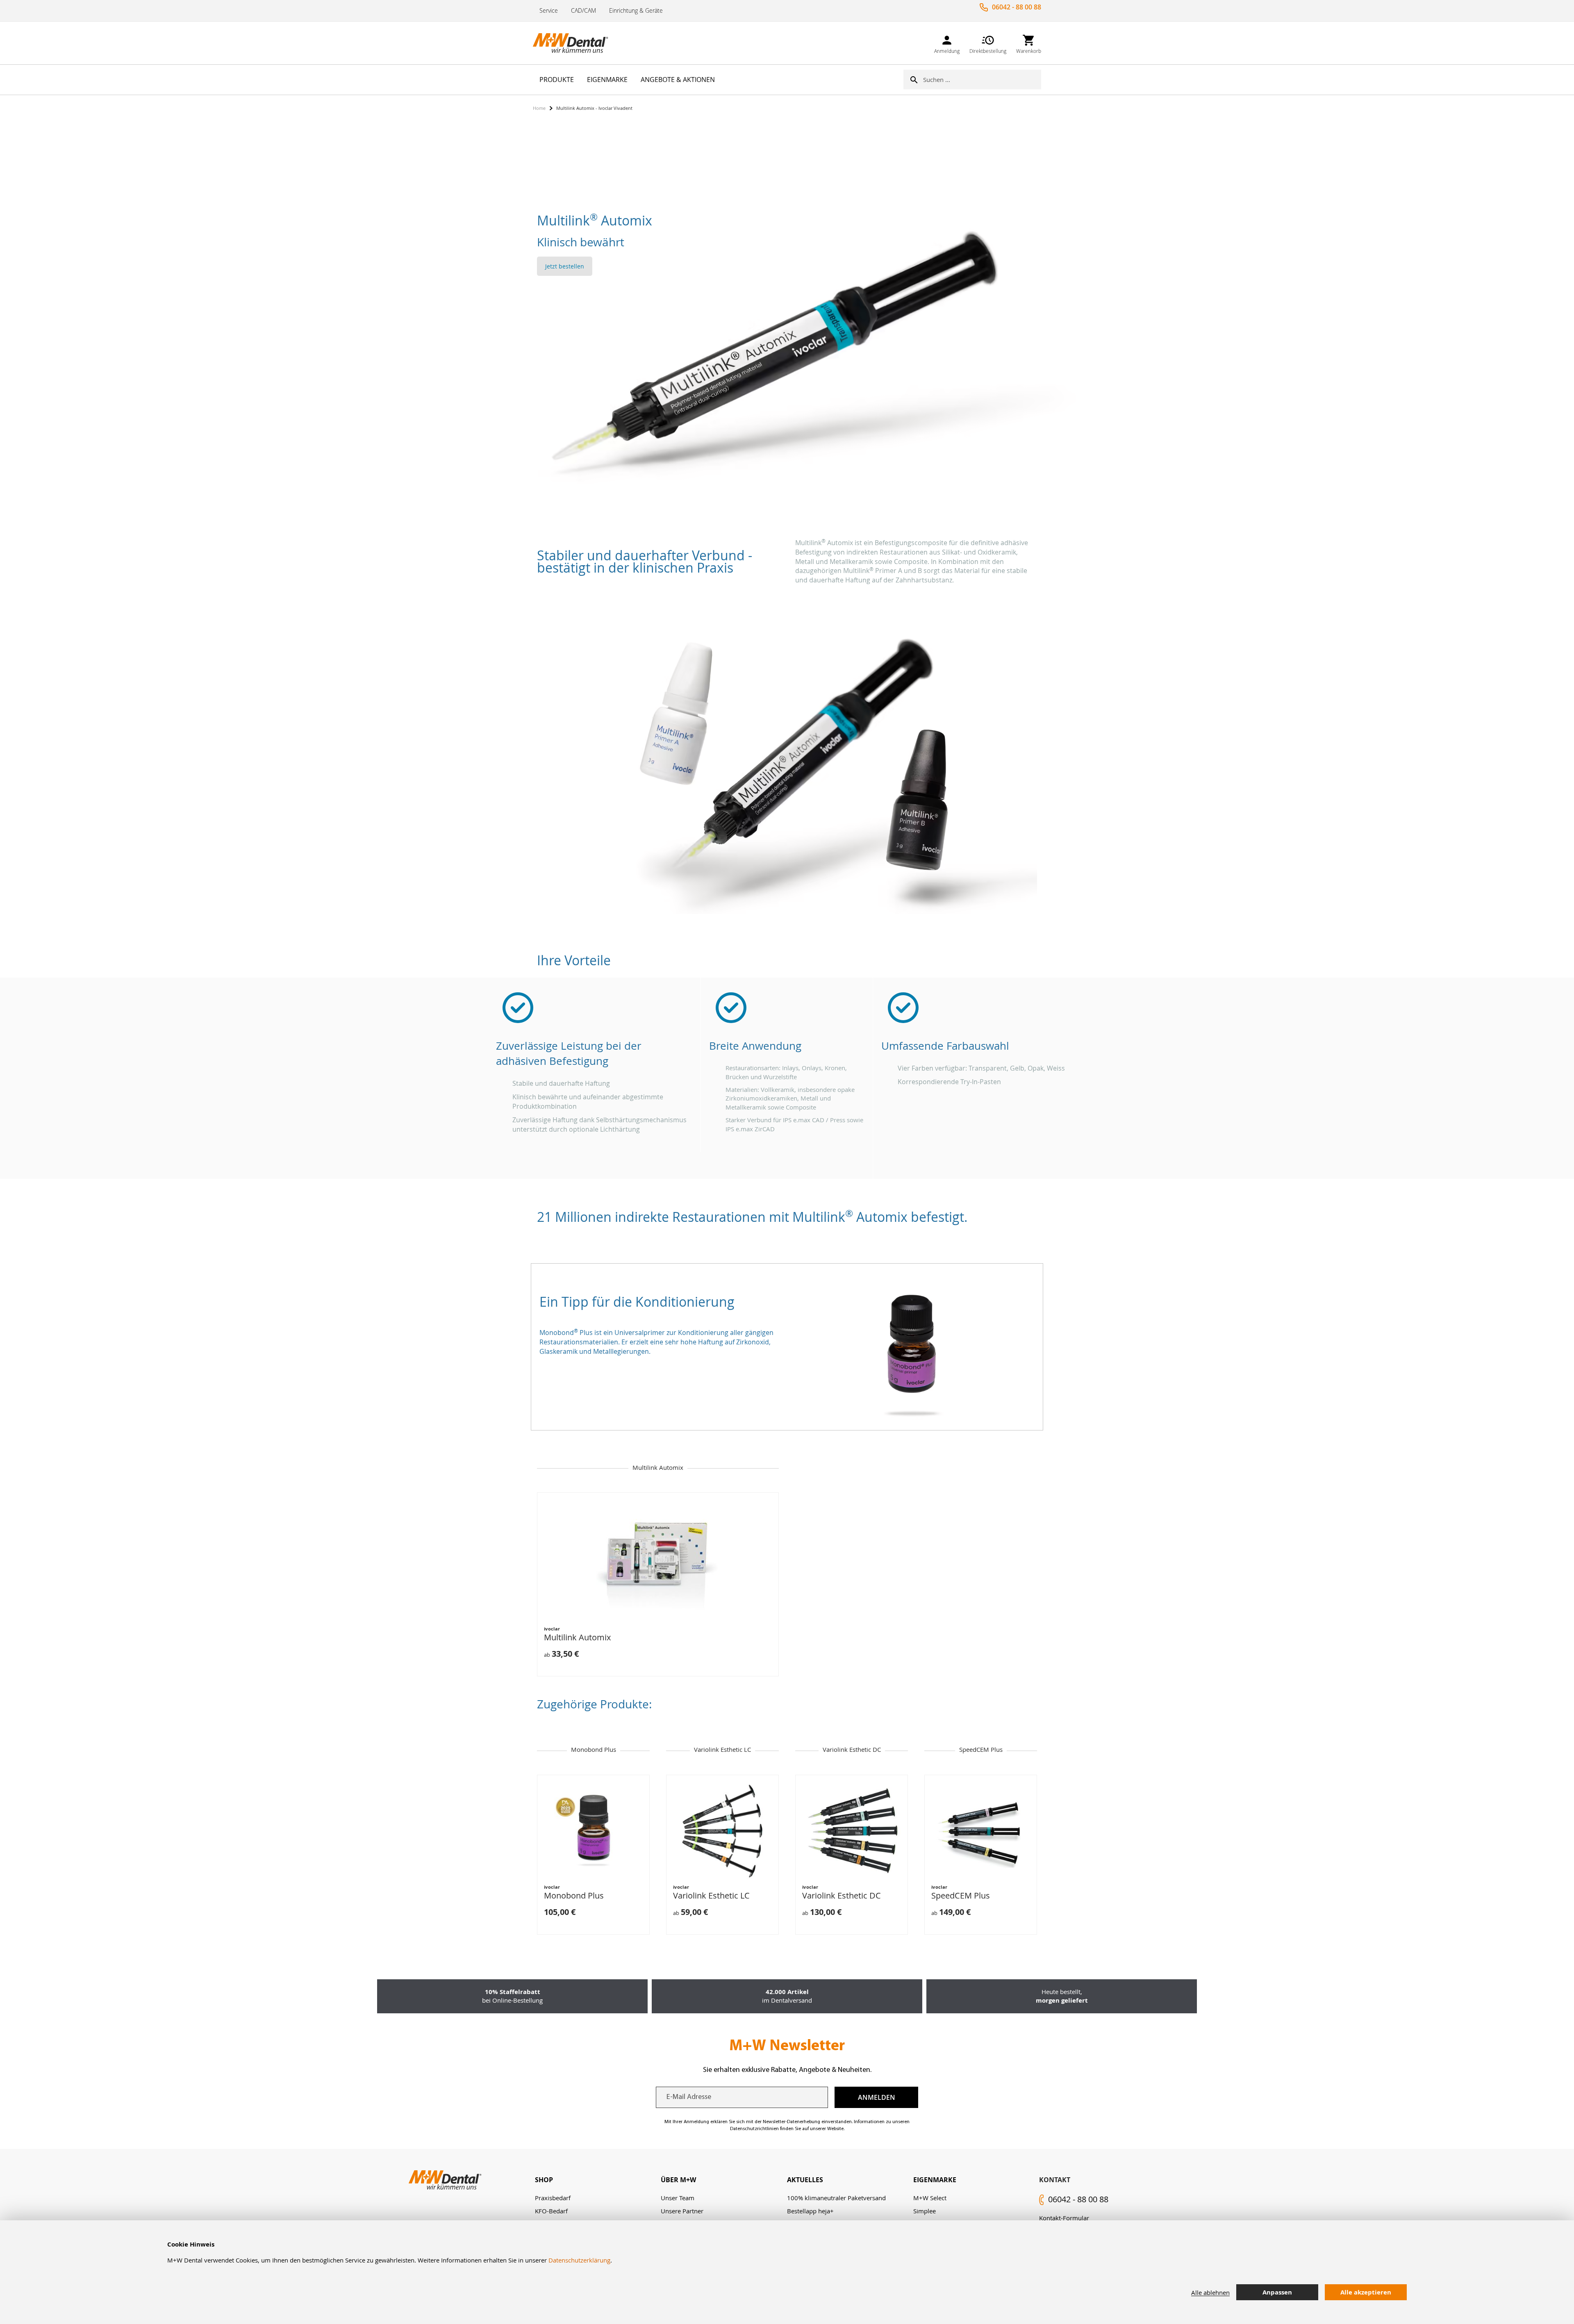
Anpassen (1277, 2292)
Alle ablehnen (1210, 2292)
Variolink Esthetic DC (842, 1895)
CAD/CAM (583, 10)
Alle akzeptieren (1366, 2292)
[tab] (598, 2180)
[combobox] (982, 80)
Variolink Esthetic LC (711, 1895)
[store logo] (574, 43)
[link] (947, 43)
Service (549, 10)
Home (539, 108)
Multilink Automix (577, 1637)
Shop (544, 2180)
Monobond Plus (574, 1895)
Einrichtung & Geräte (636, 10)
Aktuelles (805, 2180)
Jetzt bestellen (565, 266)
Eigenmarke (935, 2180)
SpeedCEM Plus (961, 1895)
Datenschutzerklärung (579, 2260)
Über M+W (678, 2180)
